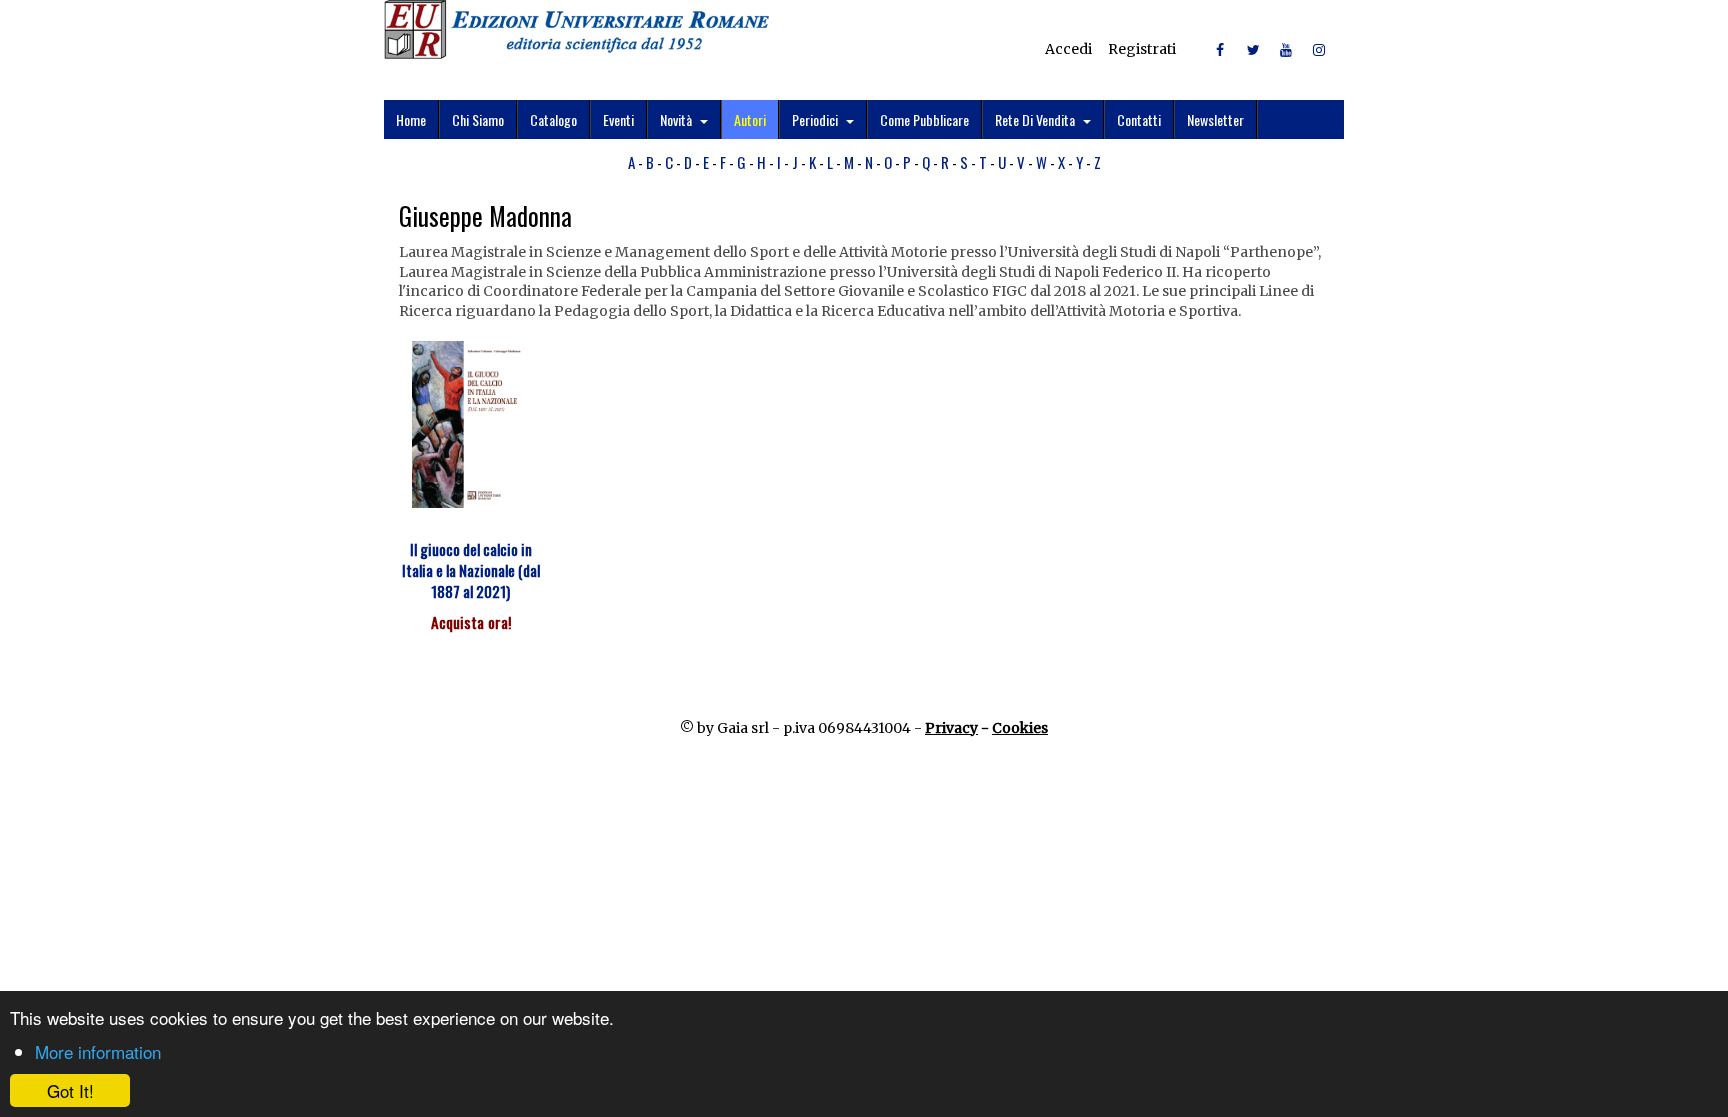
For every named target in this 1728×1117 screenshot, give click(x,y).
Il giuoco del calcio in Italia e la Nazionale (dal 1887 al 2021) (471, 570)
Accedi (1068, 49)
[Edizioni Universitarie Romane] (576, 29)
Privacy (951, 728)
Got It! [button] (70, 1090)
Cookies (1020, 728)
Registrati (1142, 49)
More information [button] (98, 1051)
